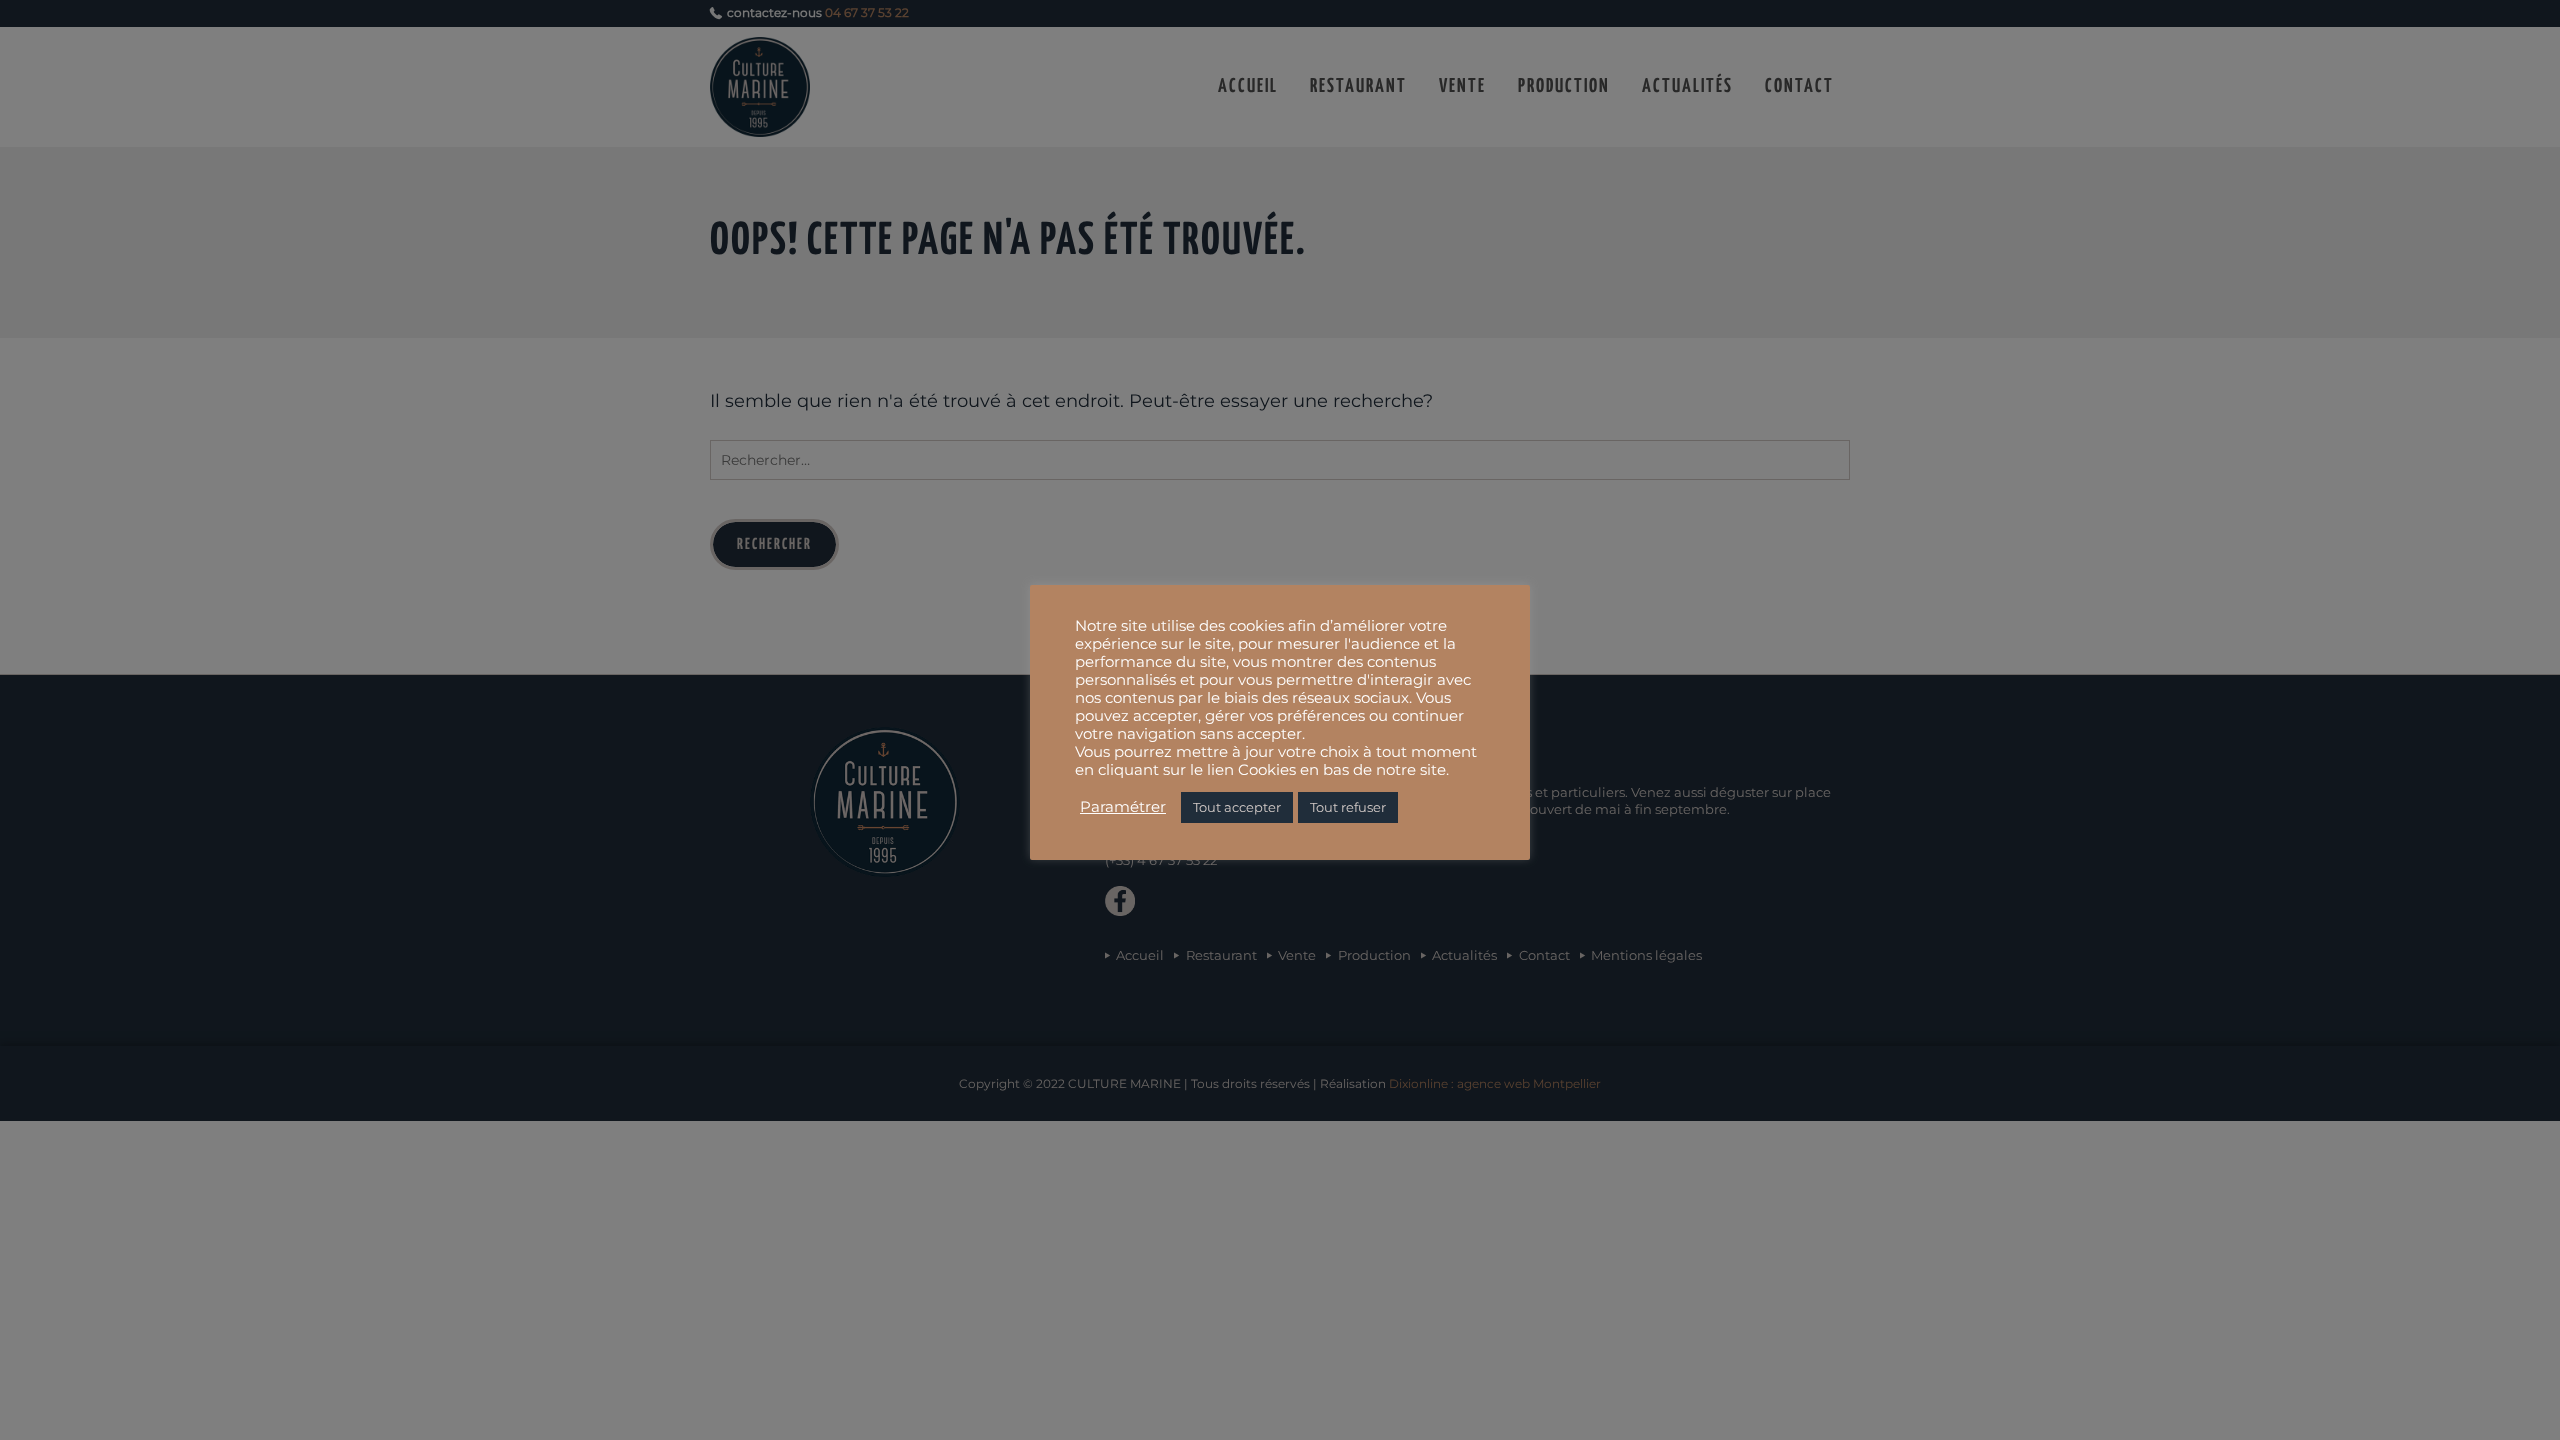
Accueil (1248, 86)
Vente (1462, 86)
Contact (1799, 86)
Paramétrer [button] (1123, 807)
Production (1564, 86)
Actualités (1687, 86)
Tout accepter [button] (1237, 807)
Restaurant (1358, 86)
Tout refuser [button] (1348, 807)
